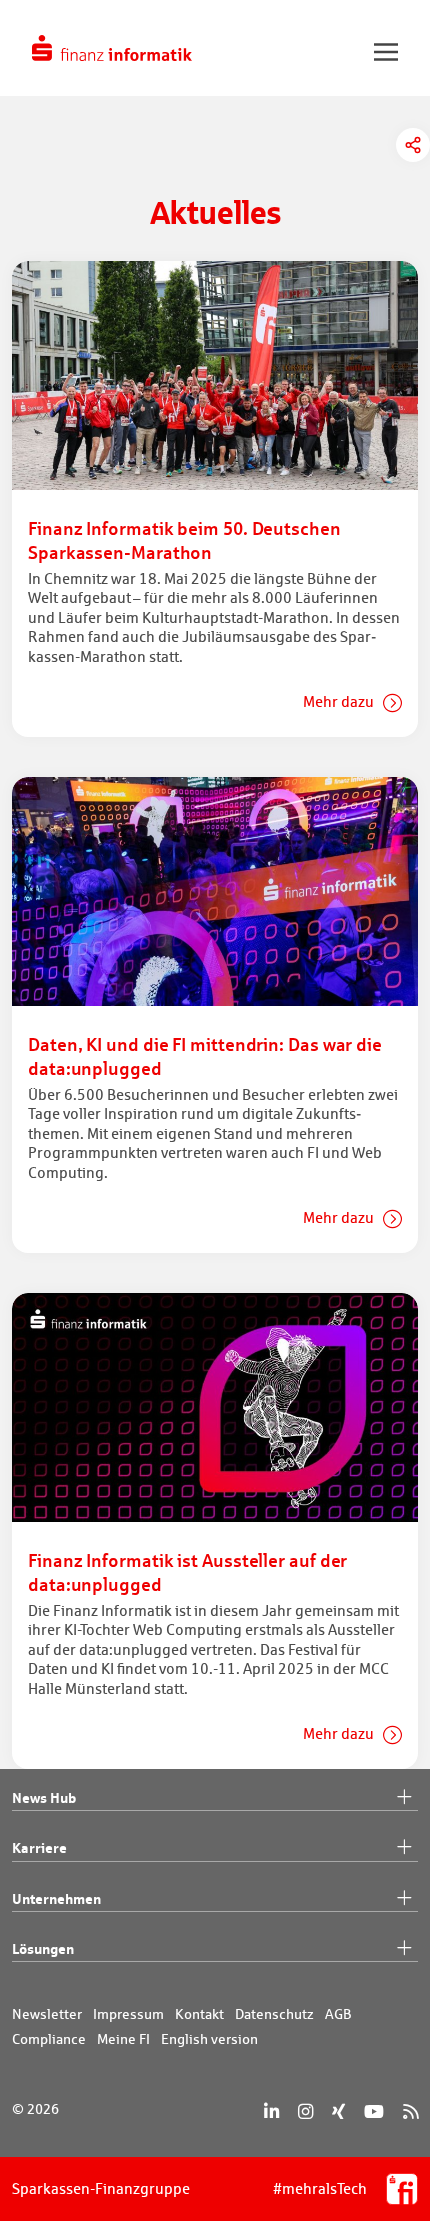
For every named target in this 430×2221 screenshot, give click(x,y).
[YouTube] (374, 2111)
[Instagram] (305, 2111)
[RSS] (410, 2111)
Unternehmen (56, 1898)
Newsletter (47, 2014)
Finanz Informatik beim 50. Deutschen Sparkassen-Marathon (184, 539)
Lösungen (43, 1948)
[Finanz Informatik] (112, 48)
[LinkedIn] (271, 2111)
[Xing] (338, 2111)
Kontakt (199, 2014)
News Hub (44, 1797)
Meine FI (123, 2039)
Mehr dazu (340, 701)
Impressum (128, 2014)
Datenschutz (274, 2014)
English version (209, 2039)
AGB (338, 2014)
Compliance (49, 2039)
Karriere (39, 1847)
